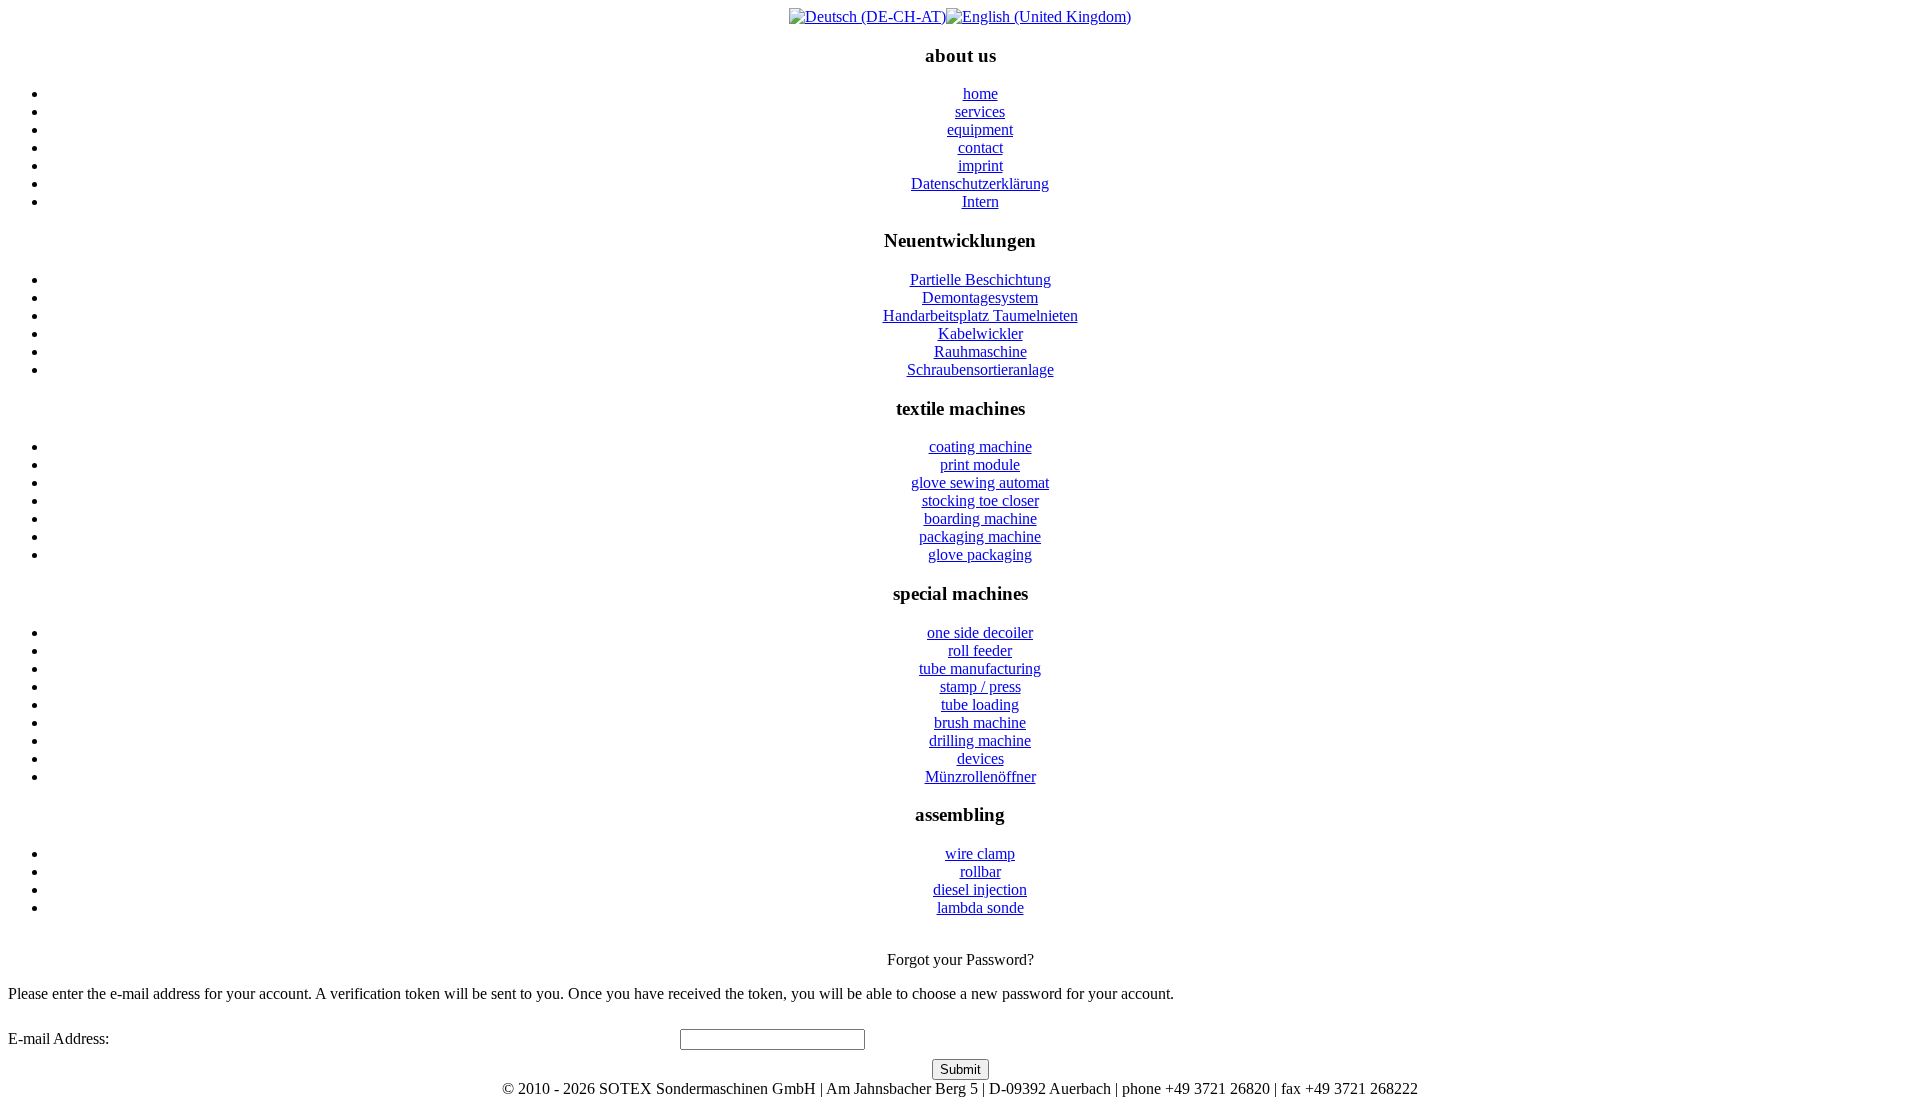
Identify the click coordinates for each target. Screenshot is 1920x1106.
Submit (960, 1069)
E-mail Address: (58, 1038)
